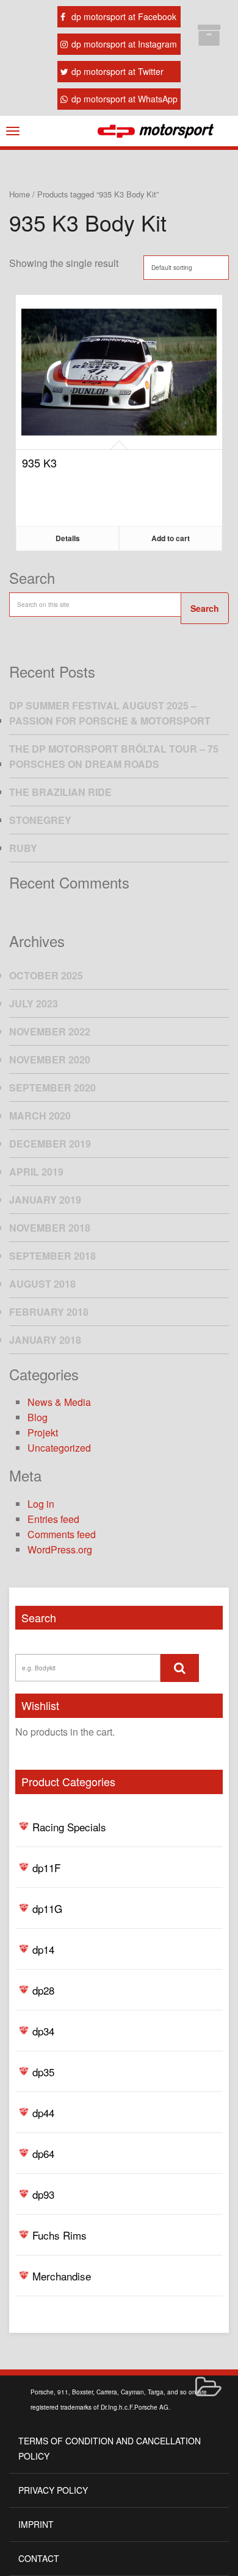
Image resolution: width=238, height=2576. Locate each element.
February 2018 (49, 1312)
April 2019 (36, 1172)
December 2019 (50, 1144)
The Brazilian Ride (60, 792)
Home (20, 194)
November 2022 (50, 1031)
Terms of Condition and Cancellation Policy (110, 2448)
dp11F (46, 1868)
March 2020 (40, 1116)
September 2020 (52, 1088)
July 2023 (34, 1003)
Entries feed (53, 1519)
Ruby (23, 848)
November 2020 (50, 1059)
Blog (38, 1417)
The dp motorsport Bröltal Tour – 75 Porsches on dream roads (114, 756)
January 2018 (45, 1340)
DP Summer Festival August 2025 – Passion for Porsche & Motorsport (110, 713)
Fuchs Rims (60, 2235)
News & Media (59, 1402)
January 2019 (45, 1200)
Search (205, 608)
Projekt (43, 1432)
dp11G (47, 1908)
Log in (41, 1504)
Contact (39, 2558)
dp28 (43, 1990)
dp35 (43, 2072)
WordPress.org (60, 1549)
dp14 (43, 1949)
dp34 (43, 2031)
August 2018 (42, 1284)
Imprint (36, 2524)
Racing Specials (69, 1827)
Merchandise (62, 2276)
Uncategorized (59, 1448)
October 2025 (46, 975)
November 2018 (50, 1228)
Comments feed (62, 1534)
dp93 (43, 2194)
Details (68, 538)
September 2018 (52, 1256)
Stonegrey (40, 820)
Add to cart (171, 538)
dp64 (43, 2153)
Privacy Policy (53, 2490)
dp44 (43, 2113)
